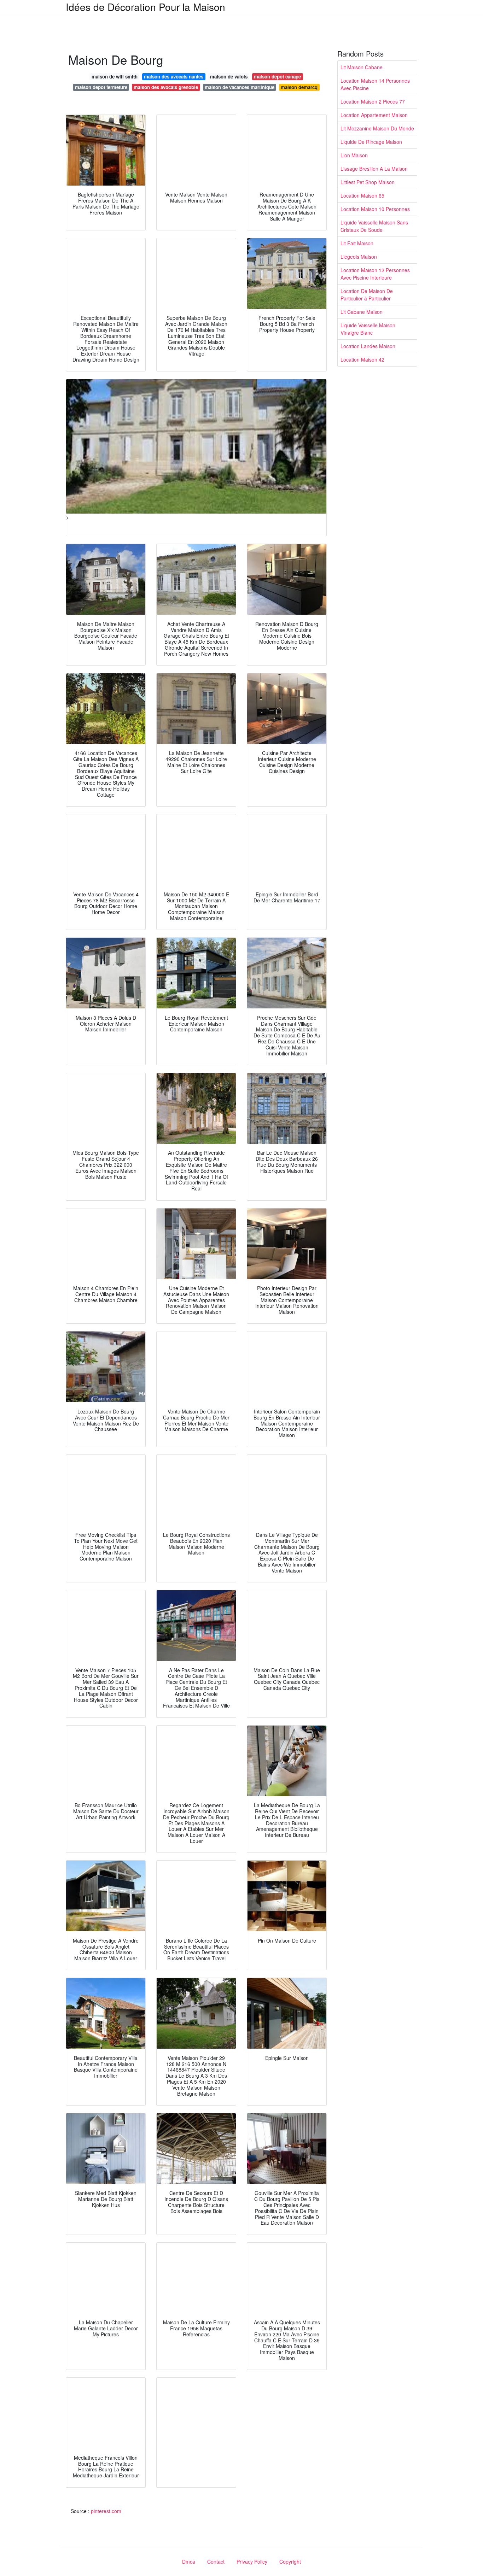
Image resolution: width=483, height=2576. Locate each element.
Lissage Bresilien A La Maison (374, 169)
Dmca (189, 2562)
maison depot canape (277, 77)
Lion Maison (354, 155)
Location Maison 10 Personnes (375, 209)
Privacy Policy (252, 2562)
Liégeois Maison (359, 257)
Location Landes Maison (368, 346)
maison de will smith (115, 77)
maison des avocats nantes (174, 77)
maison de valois (229, 77)
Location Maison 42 (362, 359)
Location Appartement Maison (374, 115)
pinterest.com (106, 2511)
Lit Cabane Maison (362, 312)
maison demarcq (299, 87)
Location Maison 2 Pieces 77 (373, 101)
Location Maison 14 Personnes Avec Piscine (375, 84)
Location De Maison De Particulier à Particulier (367, 295)
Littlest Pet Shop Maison (368, 182)
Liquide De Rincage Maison (371, 142)
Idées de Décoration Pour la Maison (146, 7)
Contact (216, 2562)
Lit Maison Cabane (362, 67)
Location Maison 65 (362, 195)
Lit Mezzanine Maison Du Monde (377, 128)
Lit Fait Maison (357, 243)
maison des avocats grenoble (166, 87)
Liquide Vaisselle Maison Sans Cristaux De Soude (374, 226)
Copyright (290, 2562)
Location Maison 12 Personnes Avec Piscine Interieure (375, 274)
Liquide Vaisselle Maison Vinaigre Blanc (368, 329)
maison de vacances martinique (240, 87)
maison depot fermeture (101, 87)
